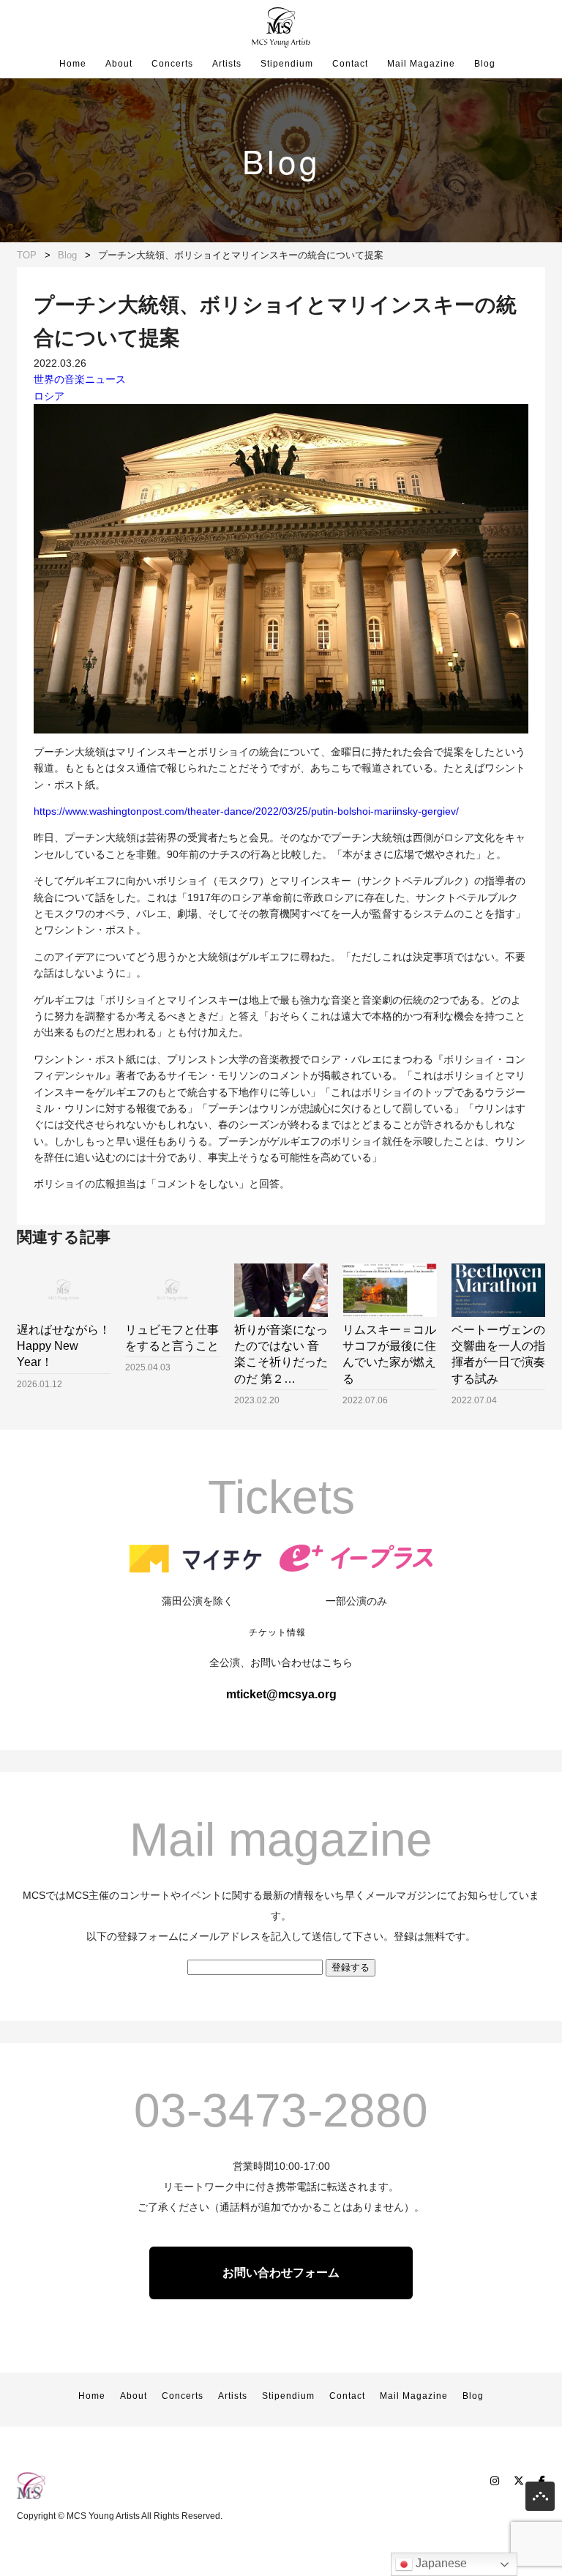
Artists (227, 64)
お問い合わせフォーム (281, 2273)
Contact (350, 64)
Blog (485, 64)
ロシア (49, 396)
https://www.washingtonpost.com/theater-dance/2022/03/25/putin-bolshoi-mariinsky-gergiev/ (246, 811)
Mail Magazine (421, 64)
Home (73, 64)
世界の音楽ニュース (80, 379)
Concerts (172, 64)
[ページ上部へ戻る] (540, 2500)
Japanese (440, 2563)
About (119, 64)
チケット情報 (277, 1632)
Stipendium (287, 64)
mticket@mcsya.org (281, 1694)
